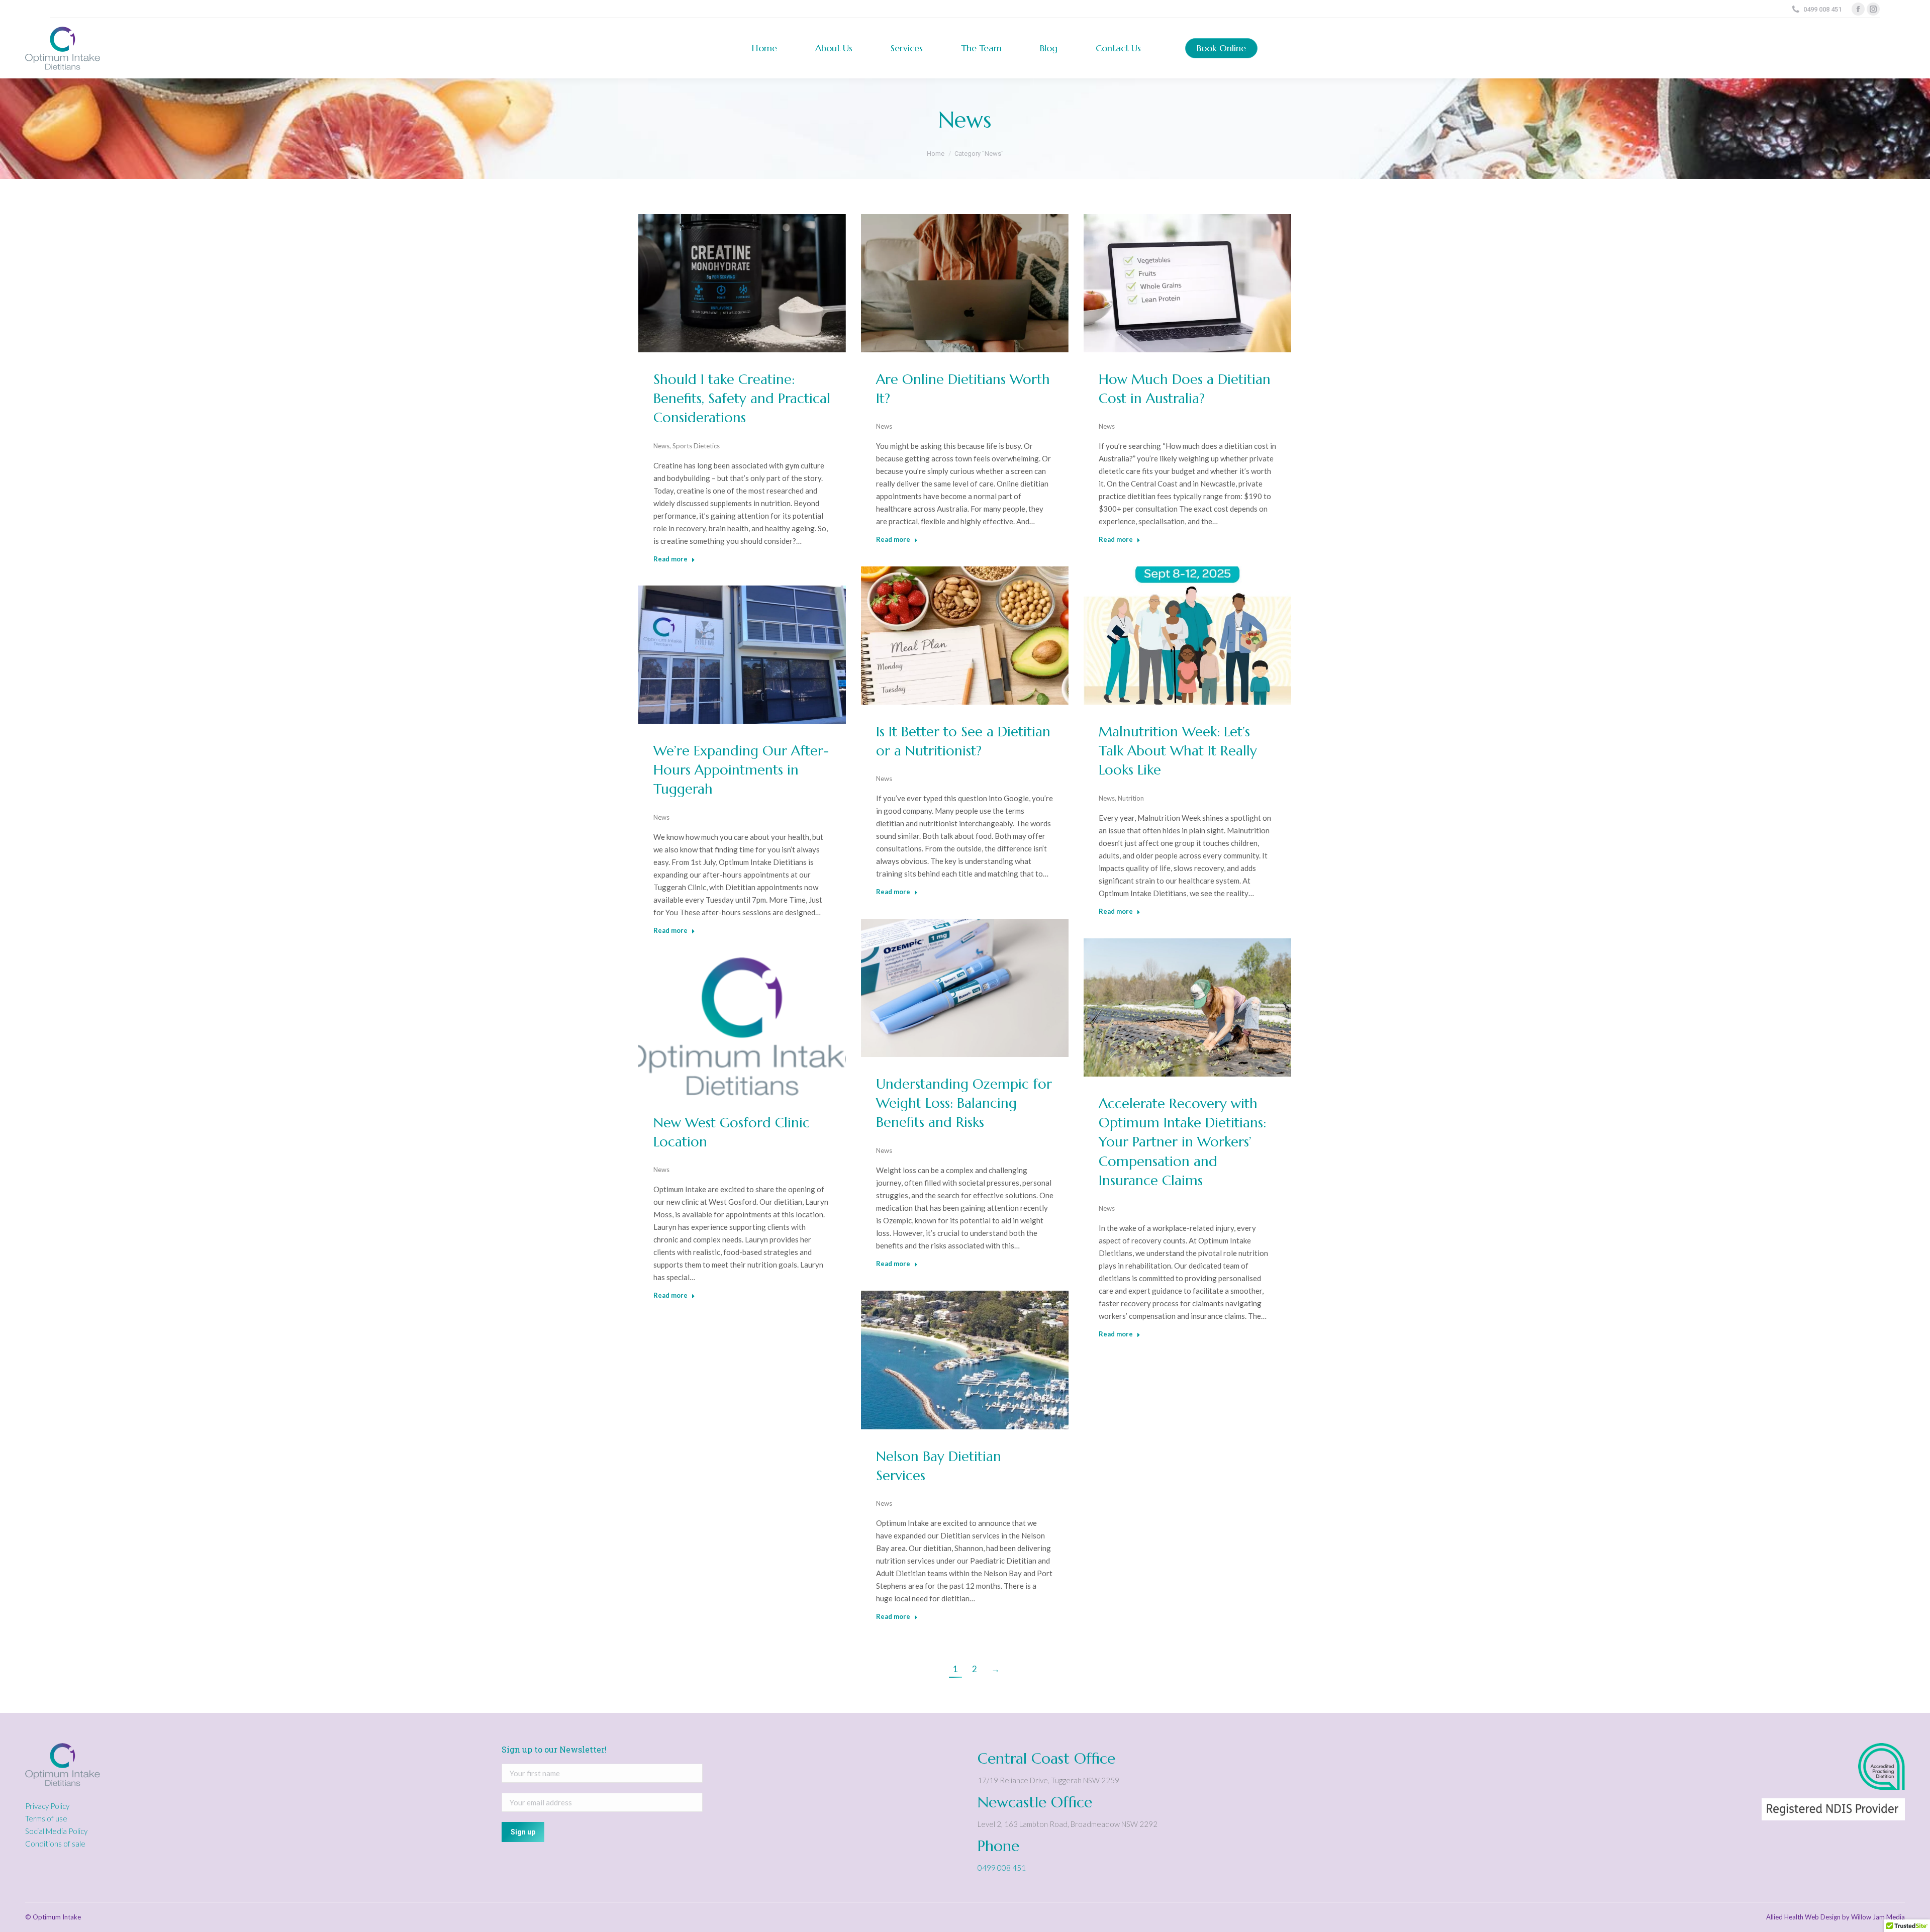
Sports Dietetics (696, 446)
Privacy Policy (47, 1806)
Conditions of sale (55, 1844)
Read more (670, 559)
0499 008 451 (1002, 1868)
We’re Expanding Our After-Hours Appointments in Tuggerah (741, 770)
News (661, 446)
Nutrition (1131, 798)
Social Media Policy (56, 1831)
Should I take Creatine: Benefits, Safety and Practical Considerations (742, 399)
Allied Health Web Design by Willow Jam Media (1836, 1917)
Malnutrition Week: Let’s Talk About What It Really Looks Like (1178, 751)
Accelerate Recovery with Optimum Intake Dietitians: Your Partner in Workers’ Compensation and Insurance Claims (1182, 1142)
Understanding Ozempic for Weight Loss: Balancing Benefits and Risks (964, 1103)
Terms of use (46, 1818)
